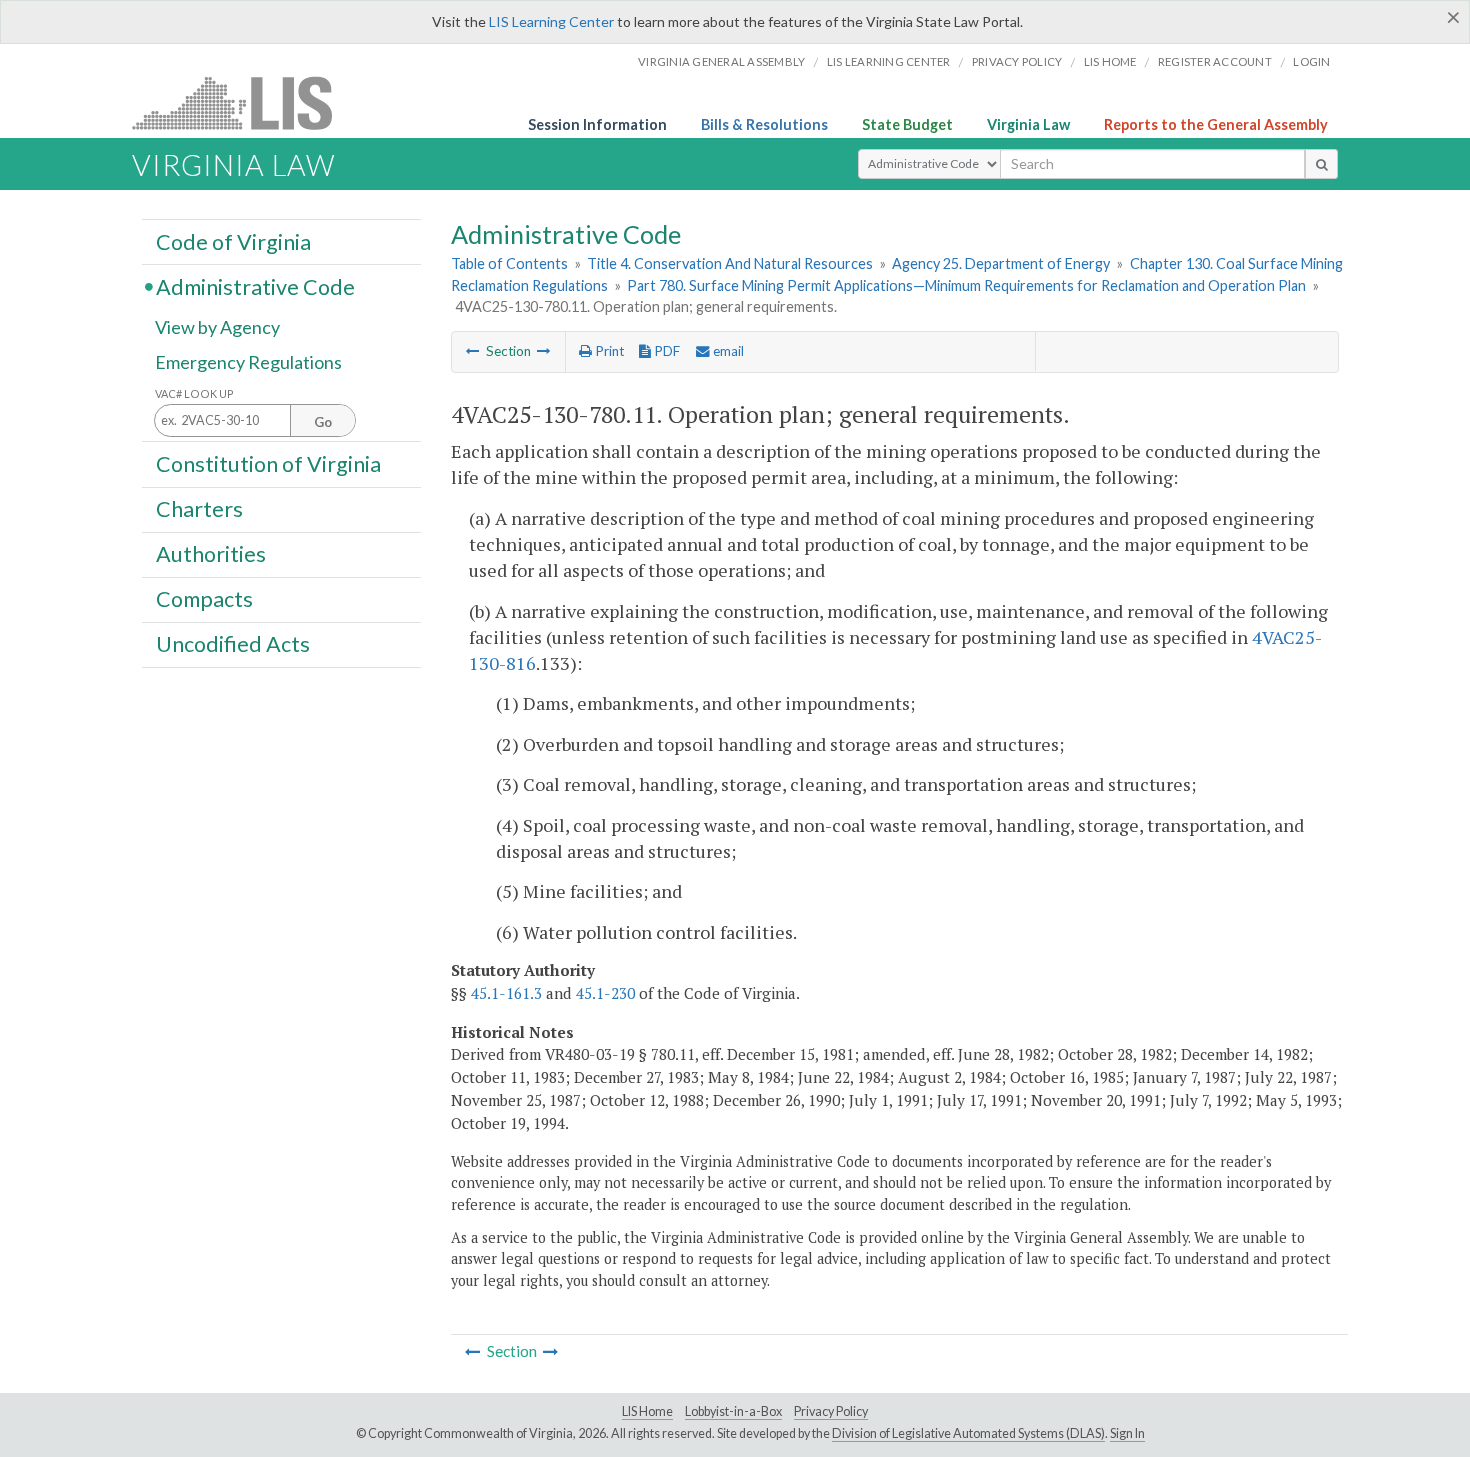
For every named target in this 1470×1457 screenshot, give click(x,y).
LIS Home (647, 1411)
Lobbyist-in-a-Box (733, 1411)
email (727, 351)
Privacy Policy (1017, 61)
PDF (665, 351)
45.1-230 (605, 993)
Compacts (204, 599)
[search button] (1321, 164)
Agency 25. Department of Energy (1001, 263)
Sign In (1127, 1433)
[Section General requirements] (473, 351)
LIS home (1110, 61)
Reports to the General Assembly (1216, 124)
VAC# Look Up (194, 393)
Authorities (211, 554)
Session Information (597, 124)
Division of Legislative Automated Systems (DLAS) (968, 1433)
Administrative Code (255, 286)
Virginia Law (1028, 124)
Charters (199, 509)
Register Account (1215, 61)
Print (608, 351)
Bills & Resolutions (764, 124)
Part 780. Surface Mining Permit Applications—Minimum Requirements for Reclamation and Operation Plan (966, 285)
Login (1311, 61)
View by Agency (217, 327)
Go (323, 422)
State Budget (907, 124)
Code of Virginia (233, 241)
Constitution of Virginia (268, 463)
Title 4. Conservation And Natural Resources (730, 263)
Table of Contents (509, 263)
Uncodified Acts (233, 644)
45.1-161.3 (506, 993)
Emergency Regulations (248, 362)
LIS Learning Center (551, 21)
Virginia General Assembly (721, 61)
